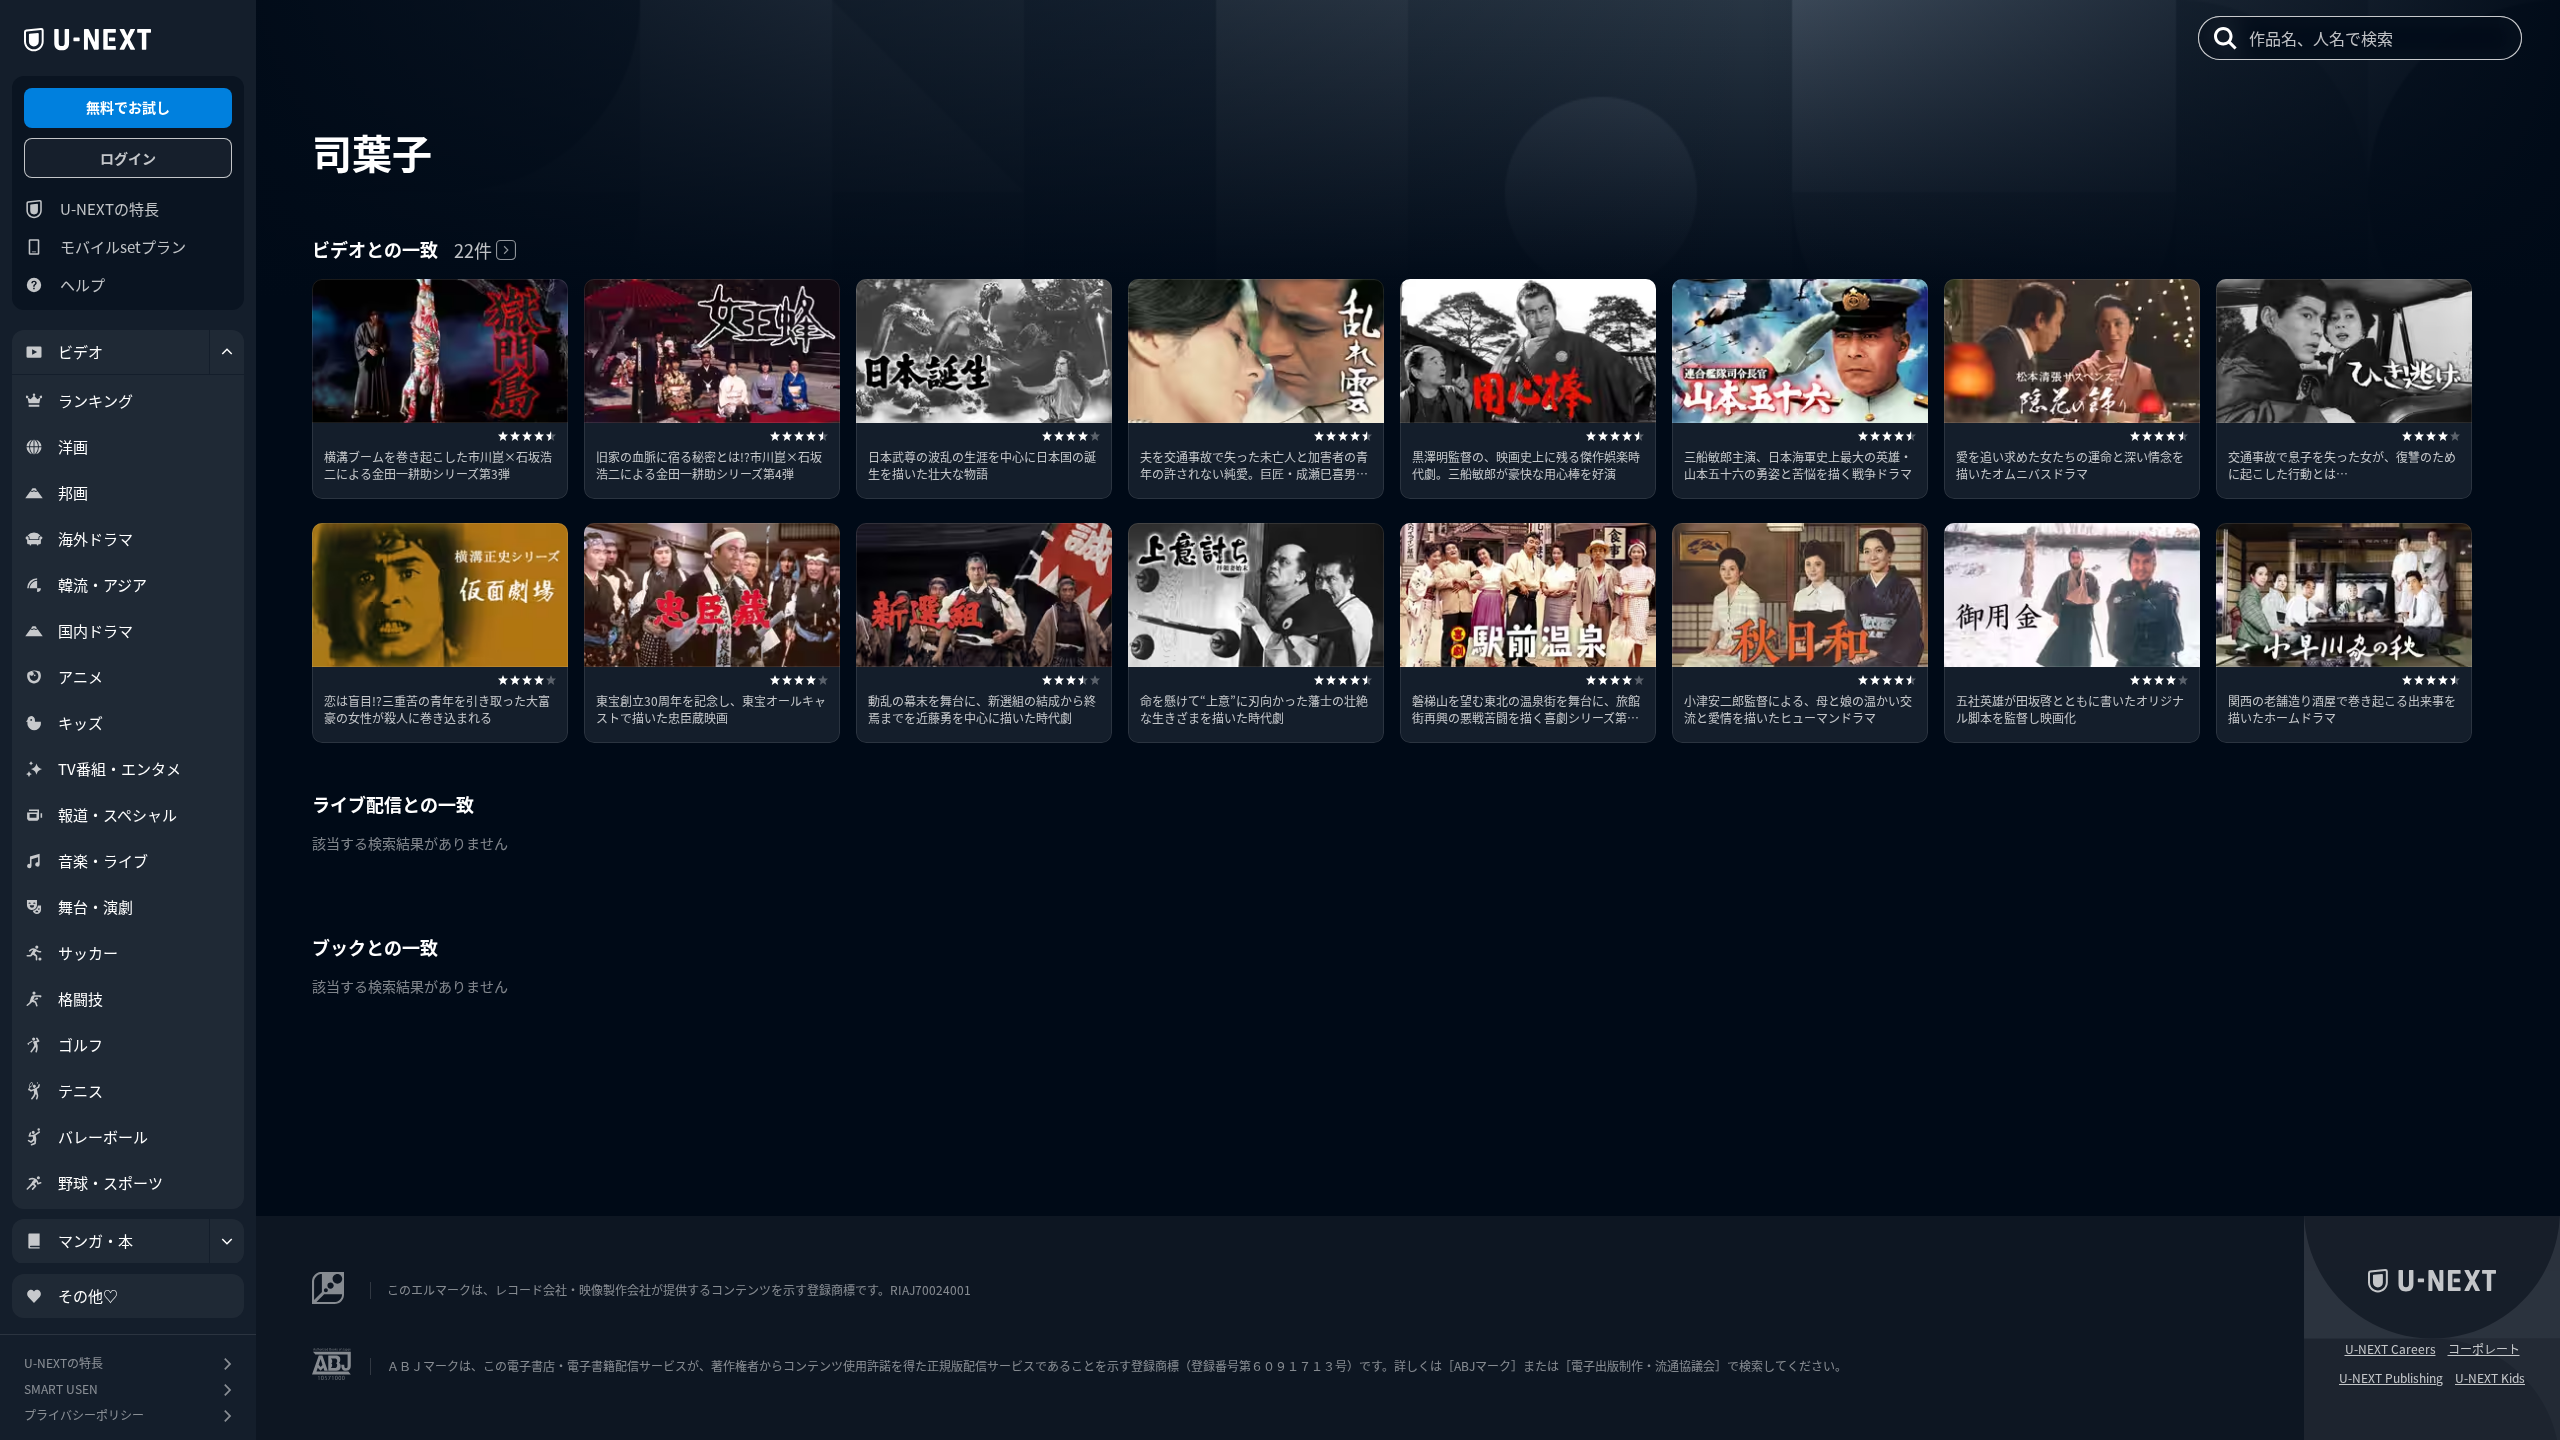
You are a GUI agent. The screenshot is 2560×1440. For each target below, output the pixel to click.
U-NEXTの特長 (109, 208)
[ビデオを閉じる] (227, 352)
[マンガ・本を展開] (227, 1241)
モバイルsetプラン (123, 246)
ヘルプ (82, 284)
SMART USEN (61, 1388)
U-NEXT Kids (2490, 1378)
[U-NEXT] (87, 40)
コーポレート (2484, 1349)
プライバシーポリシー (84, 1414)
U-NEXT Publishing (2391, 1378)
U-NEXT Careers (2390, 1349)
